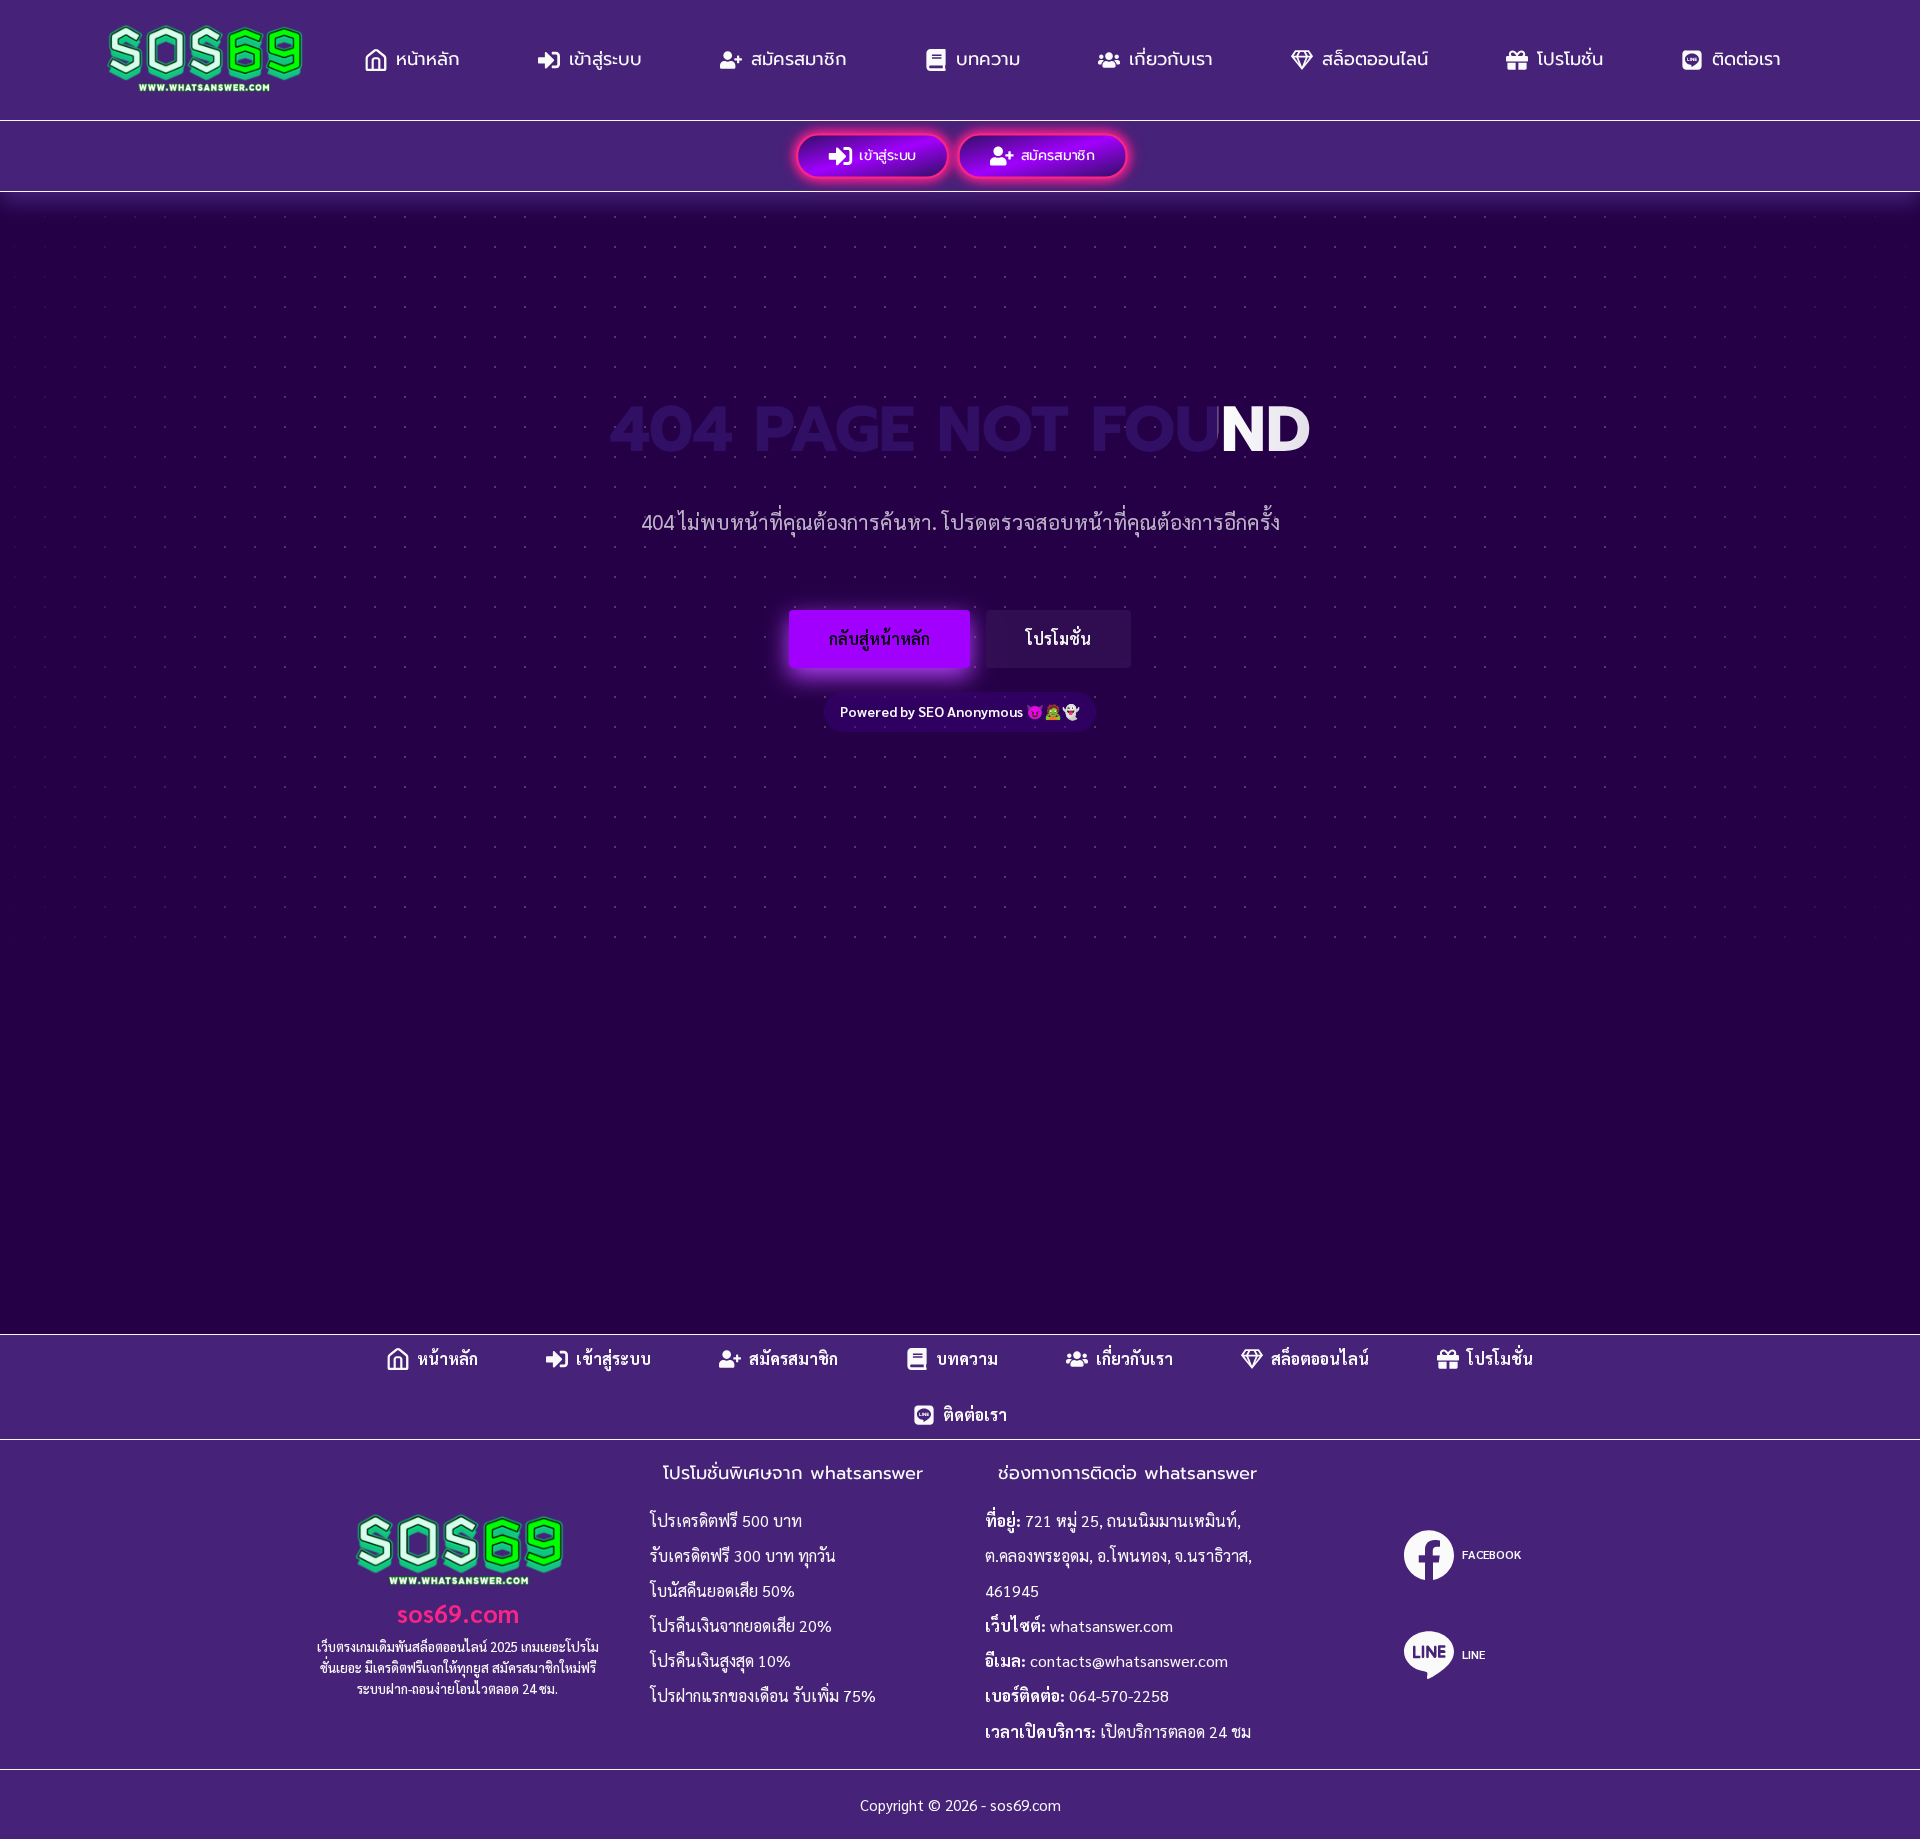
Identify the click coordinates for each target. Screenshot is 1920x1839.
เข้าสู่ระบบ (605, 59)
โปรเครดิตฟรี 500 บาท (726, 1520)
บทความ (988, 59)
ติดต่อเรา (1746, 59)
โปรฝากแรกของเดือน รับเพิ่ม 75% (763, 1695)
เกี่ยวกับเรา (1171, 59)
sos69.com (458, 1612)
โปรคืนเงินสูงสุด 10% (720, 1660)
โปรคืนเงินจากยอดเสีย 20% (741, 1625)
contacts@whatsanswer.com (1129, 1660)
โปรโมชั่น (1570, 59)
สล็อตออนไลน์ (1375, 59)
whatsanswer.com (1111, 1625)
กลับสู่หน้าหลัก (879, 638)
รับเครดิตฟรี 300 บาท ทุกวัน (743, 1555)
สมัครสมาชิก (799, 59)
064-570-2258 (1119, 1695)
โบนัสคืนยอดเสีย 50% (722, 1590)
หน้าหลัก (428, 59)
